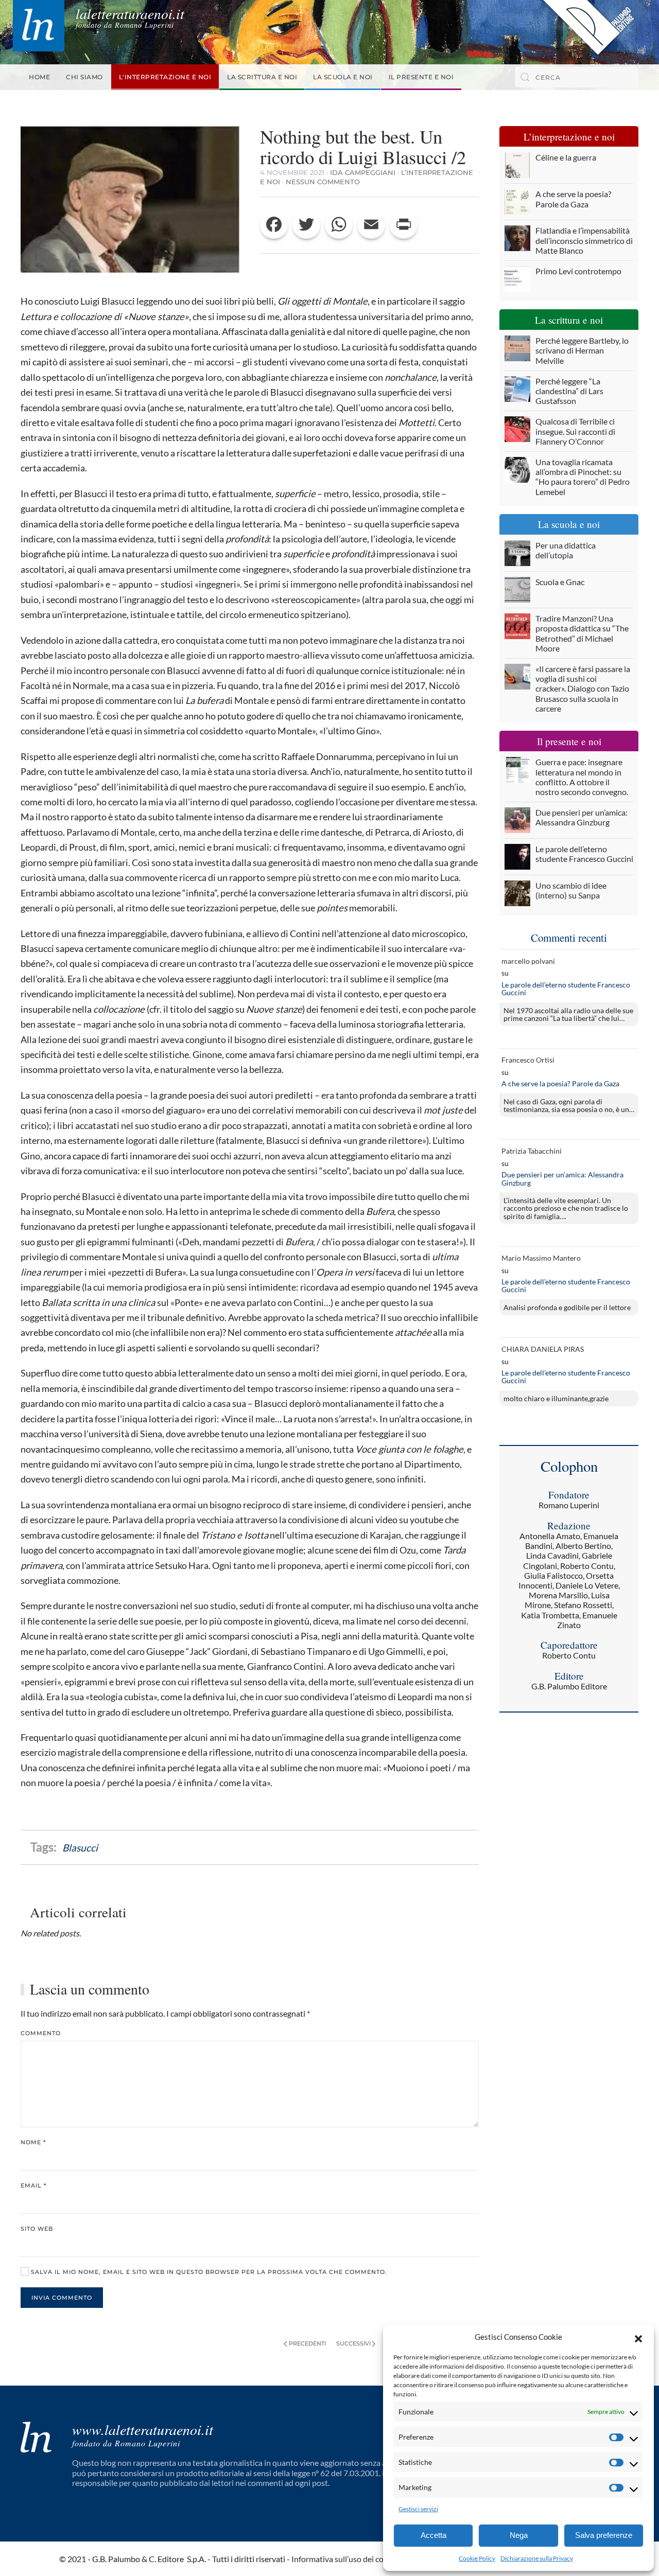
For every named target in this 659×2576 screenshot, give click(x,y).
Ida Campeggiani (363, 172)
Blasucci (80, 1848)
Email (33, 2185)
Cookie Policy (477, 2558)
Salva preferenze (604, 2535)
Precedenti (307, 2343)
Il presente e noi (421, 77)
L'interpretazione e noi (165, 77)
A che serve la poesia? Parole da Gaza (560, 1083)
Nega (519, 2535)
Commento (41, 2033)
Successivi (353, 2343)
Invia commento (62, 2298)
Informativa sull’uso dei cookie (345, 2559)
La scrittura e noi (262, 77)
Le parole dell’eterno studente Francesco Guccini (566, 989)
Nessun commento (323, 182)
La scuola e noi (343, 77)
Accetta (433, 2535)
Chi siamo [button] (84, 77)
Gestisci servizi (418, 2509)
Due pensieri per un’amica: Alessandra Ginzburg (562, 1179)
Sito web (37, 2229)
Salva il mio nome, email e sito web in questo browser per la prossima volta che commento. (208, 2272)
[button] (638, 2337)
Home (39, 77)
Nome (33, 2142)
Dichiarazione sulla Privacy (537, 2558)
